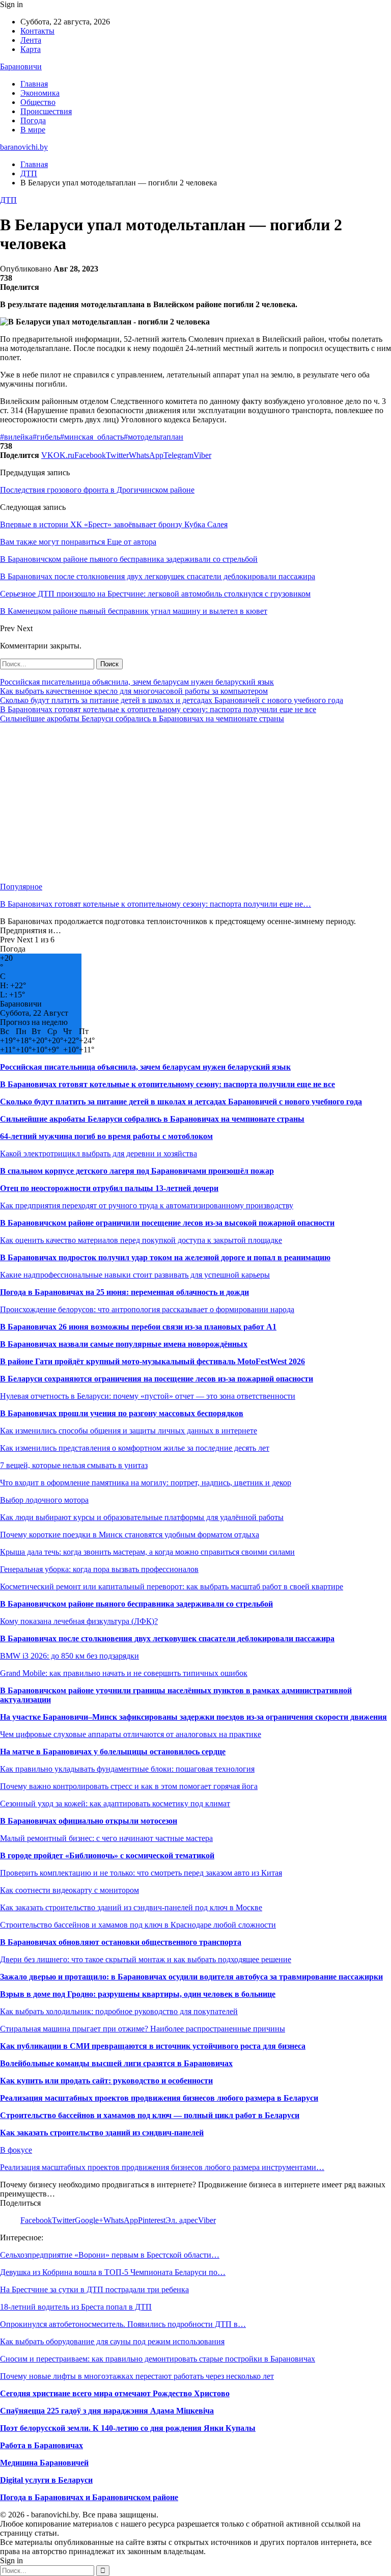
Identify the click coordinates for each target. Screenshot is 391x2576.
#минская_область (92, 437)
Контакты (37, 31)
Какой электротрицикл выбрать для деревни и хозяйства (99, 1154)
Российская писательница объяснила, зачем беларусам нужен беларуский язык (137, 682)
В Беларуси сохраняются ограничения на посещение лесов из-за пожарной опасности (157, 1379)
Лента (31, 40)
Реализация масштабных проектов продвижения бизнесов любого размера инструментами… (162, 2167)
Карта (31, 49)
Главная (34, 84)
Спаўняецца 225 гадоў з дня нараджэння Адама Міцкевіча (107, 2411)
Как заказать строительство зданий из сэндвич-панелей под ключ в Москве (131, 1907)
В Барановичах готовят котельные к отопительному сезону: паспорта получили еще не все (158, 709)
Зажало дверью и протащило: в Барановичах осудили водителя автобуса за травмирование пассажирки (191, 1977)
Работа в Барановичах (41, 2445)
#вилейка (16, 437)
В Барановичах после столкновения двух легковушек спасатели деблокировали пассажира (167, 1638)
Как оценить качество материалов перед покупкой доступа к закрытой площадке (141, 1240)
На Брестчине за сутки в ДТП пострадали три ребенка (94, 2289)
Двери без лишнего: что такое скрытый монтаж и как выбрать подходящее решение (146, 1959)
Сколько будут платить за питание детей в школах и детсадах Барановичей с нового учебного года (172, 700)
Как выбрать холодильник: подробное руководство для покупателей (119, 2011)
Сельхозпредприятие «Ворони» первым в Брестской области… (110, 2255)
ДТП (8, 200)
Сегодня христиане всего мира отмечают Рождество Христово (115, 2393)
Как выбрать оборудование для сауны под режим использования (112, 2341)
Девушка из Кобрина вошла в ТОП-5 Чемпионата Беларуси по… (113, 2272)
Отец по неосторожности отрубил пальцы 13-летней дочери (109, 1188)
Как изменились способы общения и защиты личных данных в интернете (129, 1431)
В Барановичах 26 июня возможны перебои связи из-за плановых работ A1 (138, 1327)
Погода (33, 120)
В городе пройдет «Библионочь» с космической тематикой (107, 1855)
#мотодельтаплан (153, 437)
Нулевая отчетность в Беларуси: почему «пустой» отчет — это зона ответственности (148, 1396)
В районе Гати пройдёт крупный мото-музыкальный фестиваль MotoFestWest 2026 (152, 1361)
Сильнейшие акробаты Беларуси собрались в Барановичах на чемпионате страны (142, 718)
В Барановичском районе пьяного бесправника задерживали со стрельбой (136, 1604)
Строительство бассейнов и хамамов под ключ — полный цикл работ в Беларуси (150, 2115)
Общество (38, 102)
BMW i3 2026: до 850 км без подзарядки (69, 1656)
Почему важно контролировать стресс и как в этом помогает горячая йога (129, 1786)
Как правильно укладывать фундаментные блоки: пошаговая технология (127, 1769)
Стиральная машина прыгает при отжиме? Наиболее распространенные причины (143, 2029)
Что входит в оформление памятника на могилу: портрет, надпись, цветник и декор (146, 1483)
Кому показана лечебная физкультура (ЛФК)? (79, 1621)
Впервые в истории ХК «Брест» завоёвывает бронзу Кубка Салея (114, 524)
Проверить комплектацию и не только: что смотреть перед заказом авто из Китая (141, 1873)
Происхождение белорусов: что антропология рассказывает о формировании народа (147, 1309)
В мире (33, 130)
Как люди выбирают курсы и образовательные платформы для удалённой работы (142, 1517)
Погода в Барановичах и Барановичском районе (89, 2497)
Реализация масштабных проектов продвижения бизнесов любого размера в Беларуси (159, 2098)
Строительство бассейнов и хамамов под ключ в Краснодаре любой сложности (138, 1925)
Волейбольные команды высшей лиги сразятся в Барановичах (116, 2063)
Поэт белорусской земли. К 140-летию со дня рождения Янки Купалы (128, 2428)
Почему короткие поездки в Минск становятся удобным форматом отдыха (130, 1535)
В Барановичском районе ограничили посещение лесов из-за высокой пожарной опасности (167, 1223)
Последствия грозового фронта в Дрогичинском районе (97, 490)
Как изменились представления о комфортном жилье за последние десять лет (135, 1448)
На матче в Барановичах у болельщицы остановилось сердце (113, 1752)
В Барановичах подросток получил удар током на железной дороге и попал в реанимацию (165, 1257)
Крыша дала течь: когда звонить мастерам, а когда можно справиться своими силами (147, 1552)
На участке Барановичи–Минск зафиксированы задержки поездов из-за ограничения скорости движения (193, 1717)
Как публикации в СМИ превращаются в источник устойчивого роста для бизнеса (153, 2046)
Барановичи (21, 66)
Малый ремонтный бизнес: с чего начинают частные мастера (106, 1838)
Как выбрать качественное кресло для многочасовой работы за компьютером (134, 691)
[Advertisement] (195, 803)
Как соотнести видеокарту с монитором (69, 1890)
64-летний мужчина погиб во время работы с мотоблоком (106, 1136)
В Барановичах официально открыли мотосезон (89, 1821)
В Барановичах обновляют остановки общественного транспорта (121, 1942)
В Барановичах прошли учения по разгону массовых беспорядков (122, 1413)
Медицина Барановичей (44, 2463)
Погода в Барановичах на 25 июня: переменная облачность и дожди (124, 1292)
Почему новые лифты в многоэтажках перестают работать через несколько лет (137, 2376)
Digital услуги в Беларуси (46, 2480)
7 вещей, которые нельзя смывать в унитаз (74, 1465)
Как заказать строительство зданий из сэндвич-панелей (102, 2133)
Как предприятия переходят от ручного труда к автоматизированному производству (147, 1205)
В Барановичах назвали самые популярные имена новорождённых (124, 1344)
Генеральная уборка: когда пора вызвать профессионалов (99, 1569)
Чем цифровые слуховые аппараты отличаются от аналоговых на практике (131, 1734)
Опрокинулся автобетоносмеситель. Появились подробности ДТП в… (123, 2324)
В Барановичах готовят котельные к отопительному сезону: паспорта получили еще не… (156, 904)
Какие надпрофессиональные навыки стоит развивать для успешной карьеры (135, 1275)
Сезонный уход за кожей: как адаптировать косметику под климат (115, 1804)
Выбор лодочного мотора (44, 1500)
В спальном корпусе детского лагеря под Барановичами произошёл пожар (137, 1171)
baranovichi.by (24, 147)
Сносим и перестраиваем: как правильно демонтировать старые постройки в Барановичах (158, 2359)
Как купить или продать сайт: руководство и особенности (106, 2081)
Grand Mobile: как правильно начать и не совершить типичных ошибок (124, 1673)
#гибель (46, 437)
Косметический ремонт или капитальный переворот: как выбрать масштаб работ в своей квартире (172, 1587)
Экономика (40, 93)
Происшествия (46, 111)
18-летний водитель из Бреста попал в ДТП (76, 2307)
